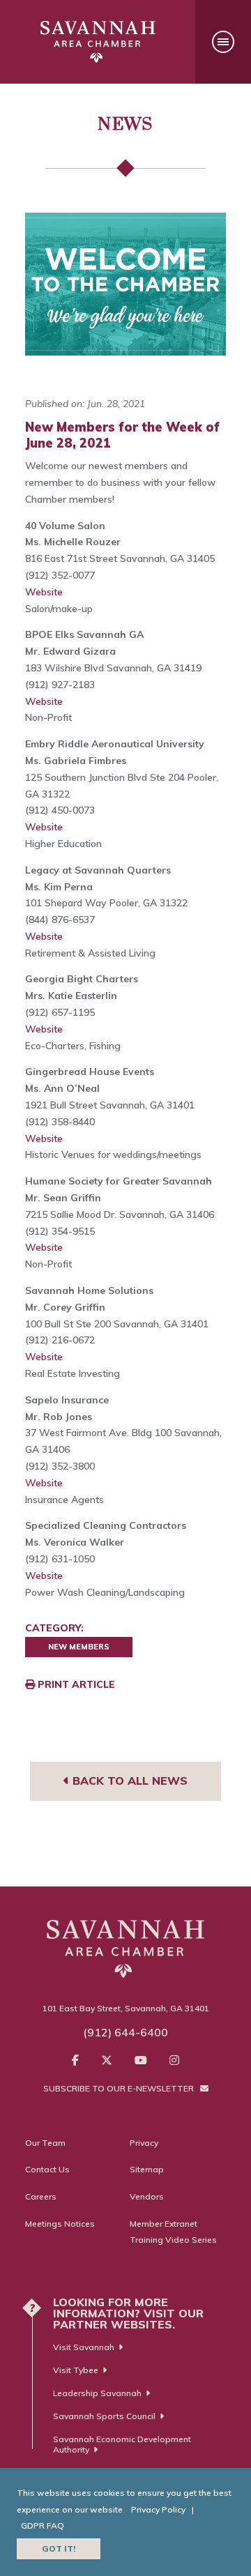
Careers (41, 2196)
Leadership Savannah (97, 2393)
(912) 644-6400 (125, 2032)
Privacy (144, 2143)
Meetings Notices (60, 2224)
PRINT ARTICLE (75, 1684)
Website (44, 592)
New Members (79, 1647)
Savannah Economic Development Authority (122, 2444)
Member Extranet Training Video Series (173, 2232)
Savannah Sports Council (104, 2416)
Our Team (45, 2143)
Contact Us (47, 2169)
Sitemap (147, 2169)
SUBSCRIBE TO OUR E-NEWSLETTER (120, 2088)
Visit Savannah (84, 2347)
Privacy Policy (158, 2509)
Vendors (147, 2196)
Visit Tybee (76, 2370)
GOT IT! (59, 2548)
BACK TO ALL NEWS (128, 1781)
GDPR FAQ (43, 2525)
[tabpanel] (125, 284)
